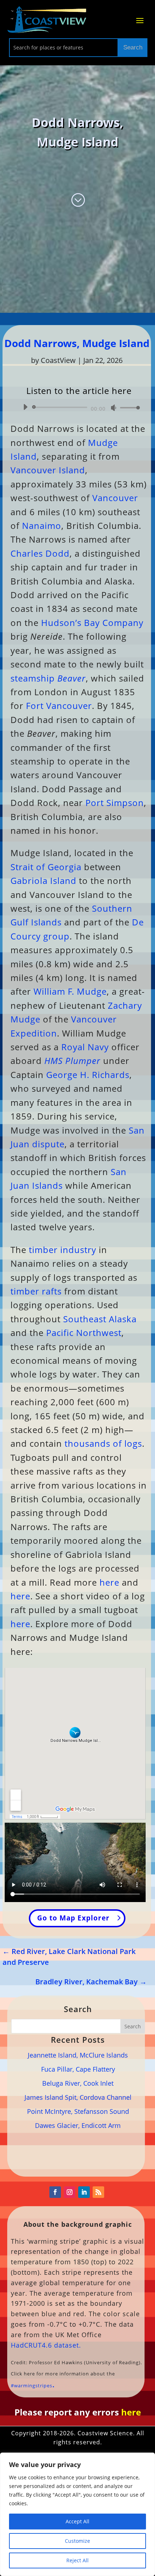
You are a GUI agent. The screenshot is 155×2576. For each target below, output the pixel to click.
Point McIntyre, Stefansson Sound (78, 2111)
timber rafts (36, 1291)
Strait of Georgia (46, 867)
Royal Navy (85, 1047)
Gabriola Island (43, 880)
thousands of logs (103, 1443)
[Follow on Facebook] (55, 2192)
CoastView (58, 360)
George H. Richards (88, 1075)
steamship (48, 678)
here (109, 1582)
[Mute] (114, 408)
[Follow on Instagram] (70, 2192)
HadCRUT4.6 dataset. (46, 2345)
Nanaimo (42, 525)
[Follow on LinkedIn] (84, 2192)
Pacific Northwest (84, 1333)
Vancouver (115, 498)
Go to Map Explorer (73, 1918)
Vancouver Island (48, 470)
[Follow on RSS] (98, 2192)
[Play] (25, 407)
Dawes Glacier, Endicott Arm (78, 2125)
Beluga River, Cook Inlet (78, 2083)
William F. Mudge (70, 991)
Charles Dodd (40, 553)
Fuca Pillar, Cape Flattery (78, 2069)
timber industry (63, 1250)
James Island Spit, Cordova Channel (78, 2097)
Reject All (77, 2560)
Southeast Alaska (100, 1319)
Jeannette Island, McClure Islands (78, 2055)
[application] (79, 407)
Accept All (77, 2521)
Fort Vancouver (59, 706)
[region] (77, 2514)
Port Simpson (115, 803)
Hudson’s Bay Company (92, 623)
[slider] (128, 408)
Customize (77, 2541)
